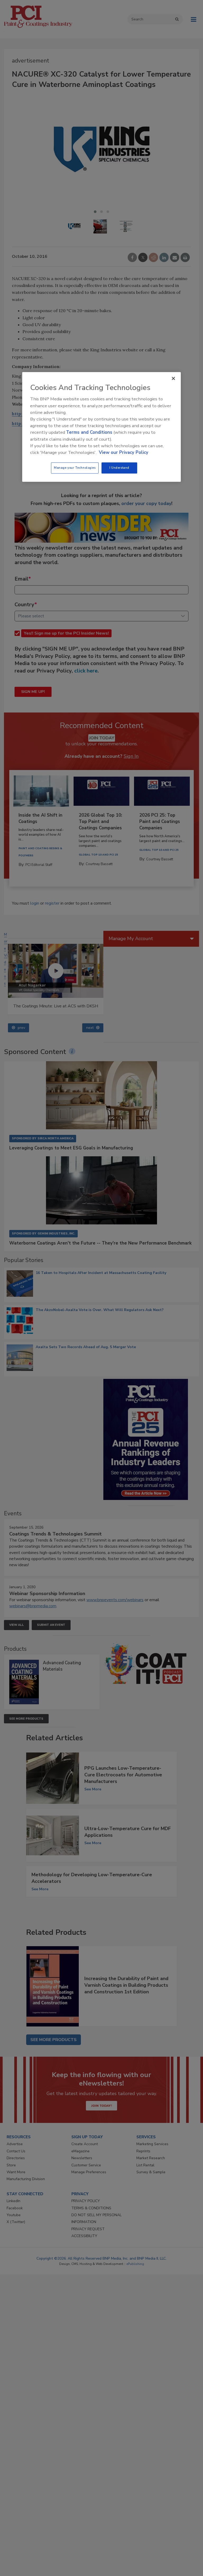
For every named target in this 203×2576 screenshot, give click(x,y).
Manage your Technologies (75, 468)
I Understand (119, 468)
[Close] (173, 379)
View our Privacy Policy (124, 452)
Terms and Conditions (89, 433)
